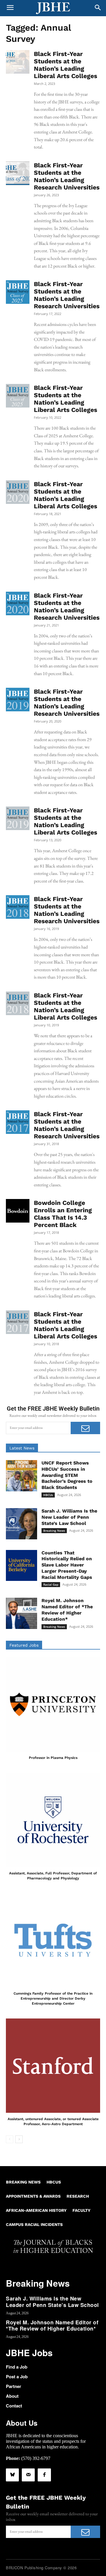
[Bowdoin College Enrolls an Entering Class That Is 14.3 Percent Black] (18, 1211)
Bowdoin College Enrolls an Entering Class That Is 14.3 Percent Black (63, 1214)
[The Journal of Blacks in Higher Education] (53, 8)
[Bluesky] (12, 2475)
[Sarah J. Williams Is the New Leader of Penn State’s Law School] (21, 1524)
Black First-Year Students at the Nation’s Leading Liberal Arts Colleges (66, 65)
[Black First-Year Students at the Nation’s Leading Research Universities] (18, 173)
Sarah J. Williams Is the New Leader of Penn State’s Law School (69, 1517)
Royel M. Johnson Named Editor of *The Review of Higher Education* (67, 1610)
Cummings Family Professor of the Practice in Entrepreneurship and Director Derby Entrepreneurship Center (53, 1998)
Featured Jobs (24, 1645)
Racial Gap (51, 1584)
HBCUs (48, 1495)
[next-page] (19, 2139)
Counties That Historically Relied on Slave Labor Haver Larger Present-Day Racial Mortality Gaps (67, 1565)
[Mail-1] (28, 2475)
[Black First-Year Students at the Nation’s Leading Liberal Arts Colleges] (18, 62)
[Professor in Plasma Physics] (53, 1704)
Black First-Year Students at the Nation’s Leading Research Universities (67, 176)
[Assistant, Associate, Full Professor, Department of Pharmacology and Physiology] (53, 1820)
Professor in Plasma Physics (53, 1758)
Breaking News (54, 1531)
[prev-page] (10, 2139)
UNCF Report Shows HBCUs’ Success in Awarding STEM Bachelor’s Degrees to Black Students (67, 1475)
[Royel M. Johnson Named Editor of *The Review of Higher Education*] (21, 1613)
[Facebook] (44, 2475)
